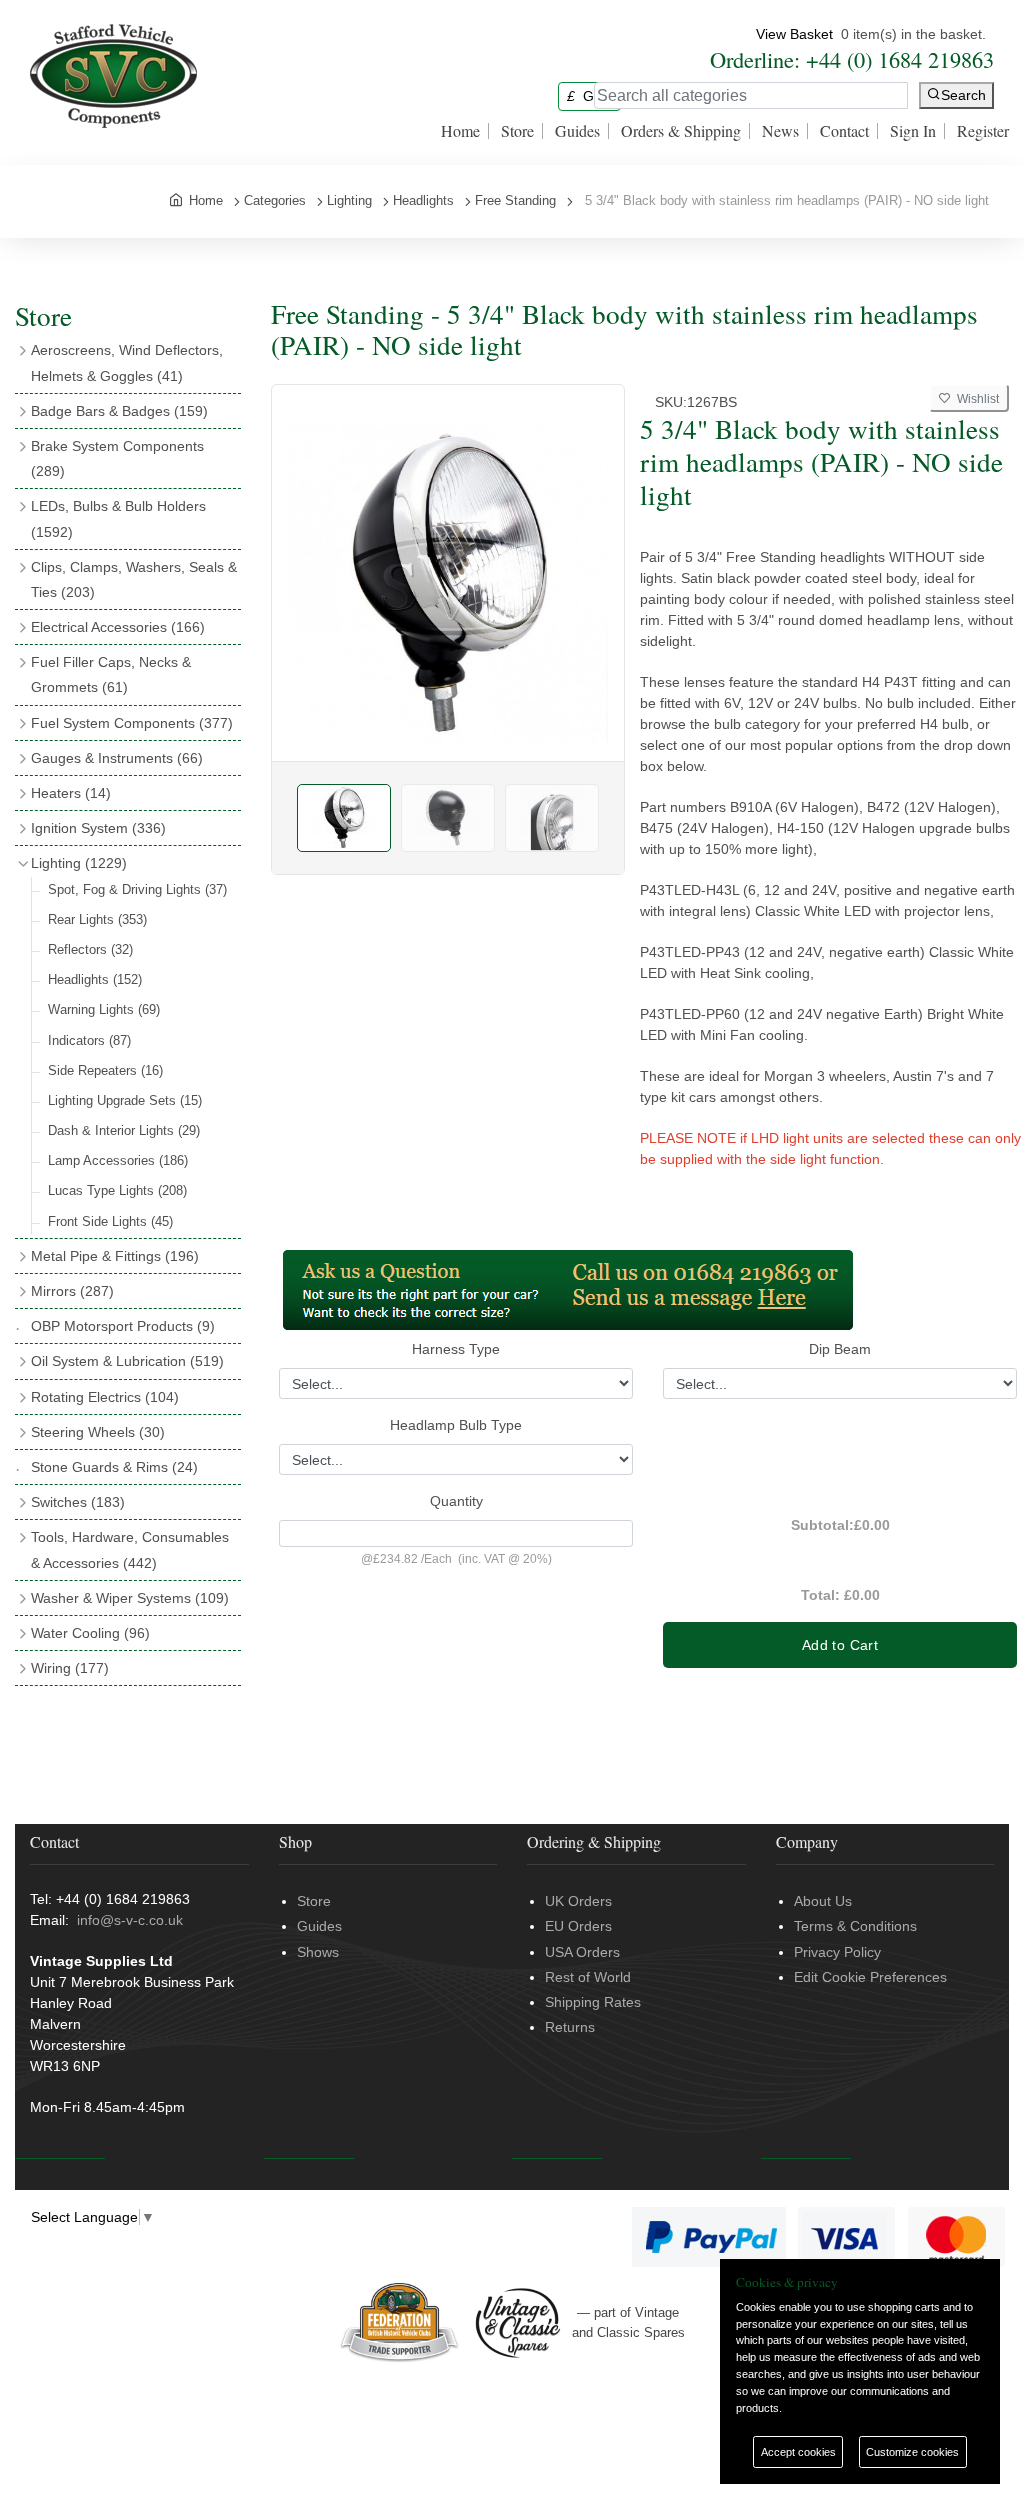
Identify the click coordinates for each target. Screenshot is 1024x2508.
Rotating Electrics (105, 1397)
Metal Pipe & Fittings (115, 1256)
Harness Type (456, 1349)
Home (460, 131)
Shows (318, 1952)
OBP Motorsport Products (123, 1326)
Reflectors (90, 949)
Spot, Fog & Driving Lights (137, 889)
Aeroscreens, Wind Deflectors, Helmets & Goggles (127, 362)
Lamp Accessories (118, 1160)
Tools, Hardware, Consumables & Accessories (130, 1549)
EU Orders (578, 1926)
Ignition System (98, 828)
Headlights (95, 979)
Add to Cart (840, 1645)
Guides (577, 131)
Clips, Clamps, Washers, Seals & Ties (134, 579)
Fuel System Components (132, 723)
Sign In (913, 131)
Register (983, 131)
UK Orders (578, 1901)
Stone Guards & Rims (114, 1467)
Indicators (89, 1040)
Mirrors (72, 1291)
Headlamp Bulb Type (456, 1425)
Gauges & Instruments (117, 758)
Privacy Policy (837, 1952)
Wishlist (975, 399)
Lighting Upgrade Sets (125, 1100)
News (780, 131)
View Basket (794, 34)
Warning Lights (104, 1009)
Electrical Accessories (118, 627)
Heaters (71, 793)
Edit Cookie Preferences (870, 1977)
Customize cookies (912, 2452)
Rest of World (588, 1977)
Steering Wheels (98, 1432)
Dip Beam (840, 1349)
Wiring (70, 1668)
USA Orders (582, 1952)
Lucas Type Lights (117, 1190)
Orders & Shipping (681, 131)
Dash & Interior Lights (124, 1130)
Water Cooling (90, 1633)
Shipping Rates (593, 2002)
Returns (570, 2027)
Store (517, 131)
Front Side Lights (110, 1221)
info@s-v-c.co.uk (130, 1920)
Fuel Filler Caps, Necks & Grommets (111, 674)
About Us (823, 1901)
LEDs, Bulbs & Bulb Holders (118, 518)
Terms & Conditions (855, 1926)
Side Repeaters (105, 1070)
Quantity (456, 1501)
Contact (844, 131)
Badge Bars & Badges (119, 411)
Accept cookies (798, 2452)
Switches (78, 1502)
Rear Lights (97, 919)
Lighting (79, 863)
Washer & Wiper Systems (130, 1598)
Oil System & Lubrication (127, 1361)
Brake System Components (117, 458)
